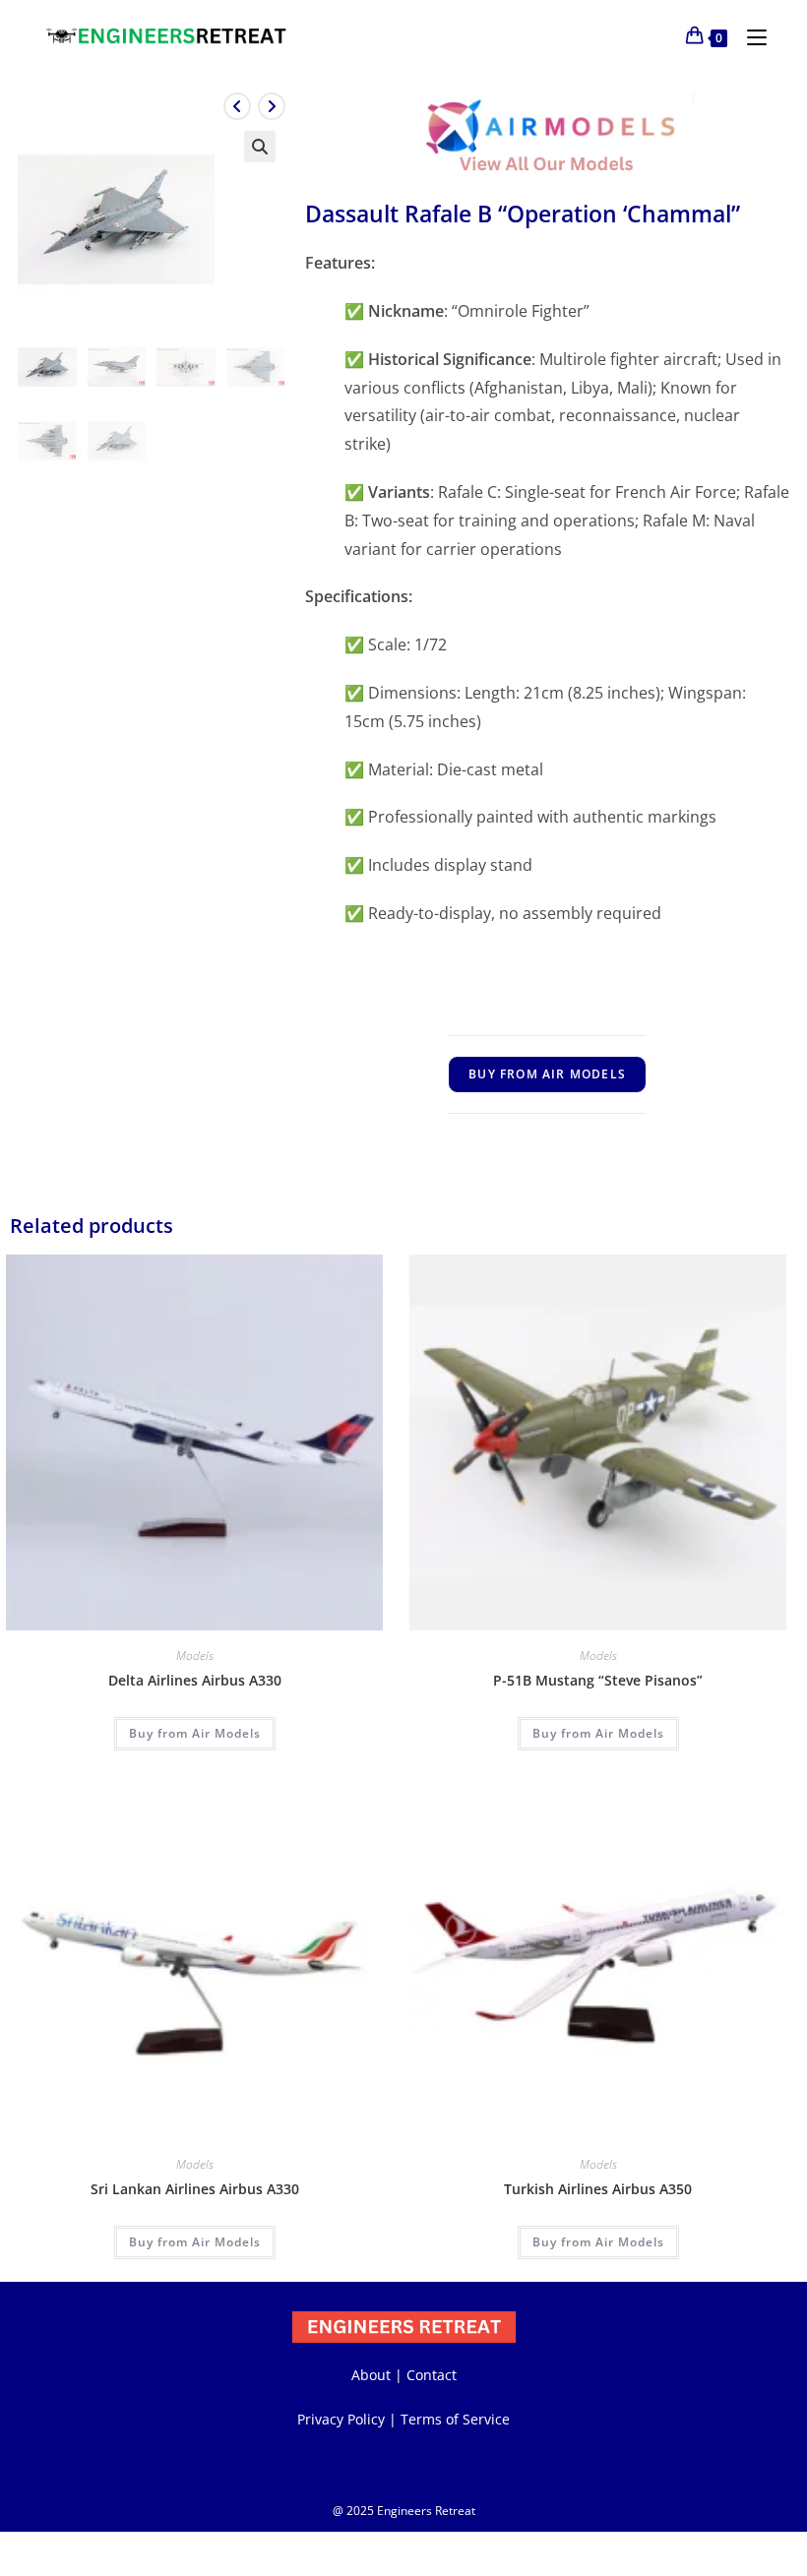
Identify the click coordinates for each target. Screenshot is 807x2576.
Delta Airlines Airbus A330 (195, 1680)
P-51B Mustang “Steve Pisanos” (598, 1680)
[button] (260, 147)
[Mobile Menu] (749, 36)
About (371, 2375)
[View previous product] (237, 106)
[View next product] (272, 106)
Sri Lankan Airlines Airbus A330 (195, 2189)
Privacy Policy (341, 2419)
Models (195, 1656)
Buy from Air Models (547, 1074)
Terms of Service (455, 2419)
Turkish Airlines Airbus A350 (598, 2189)
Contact (432, 2375)
